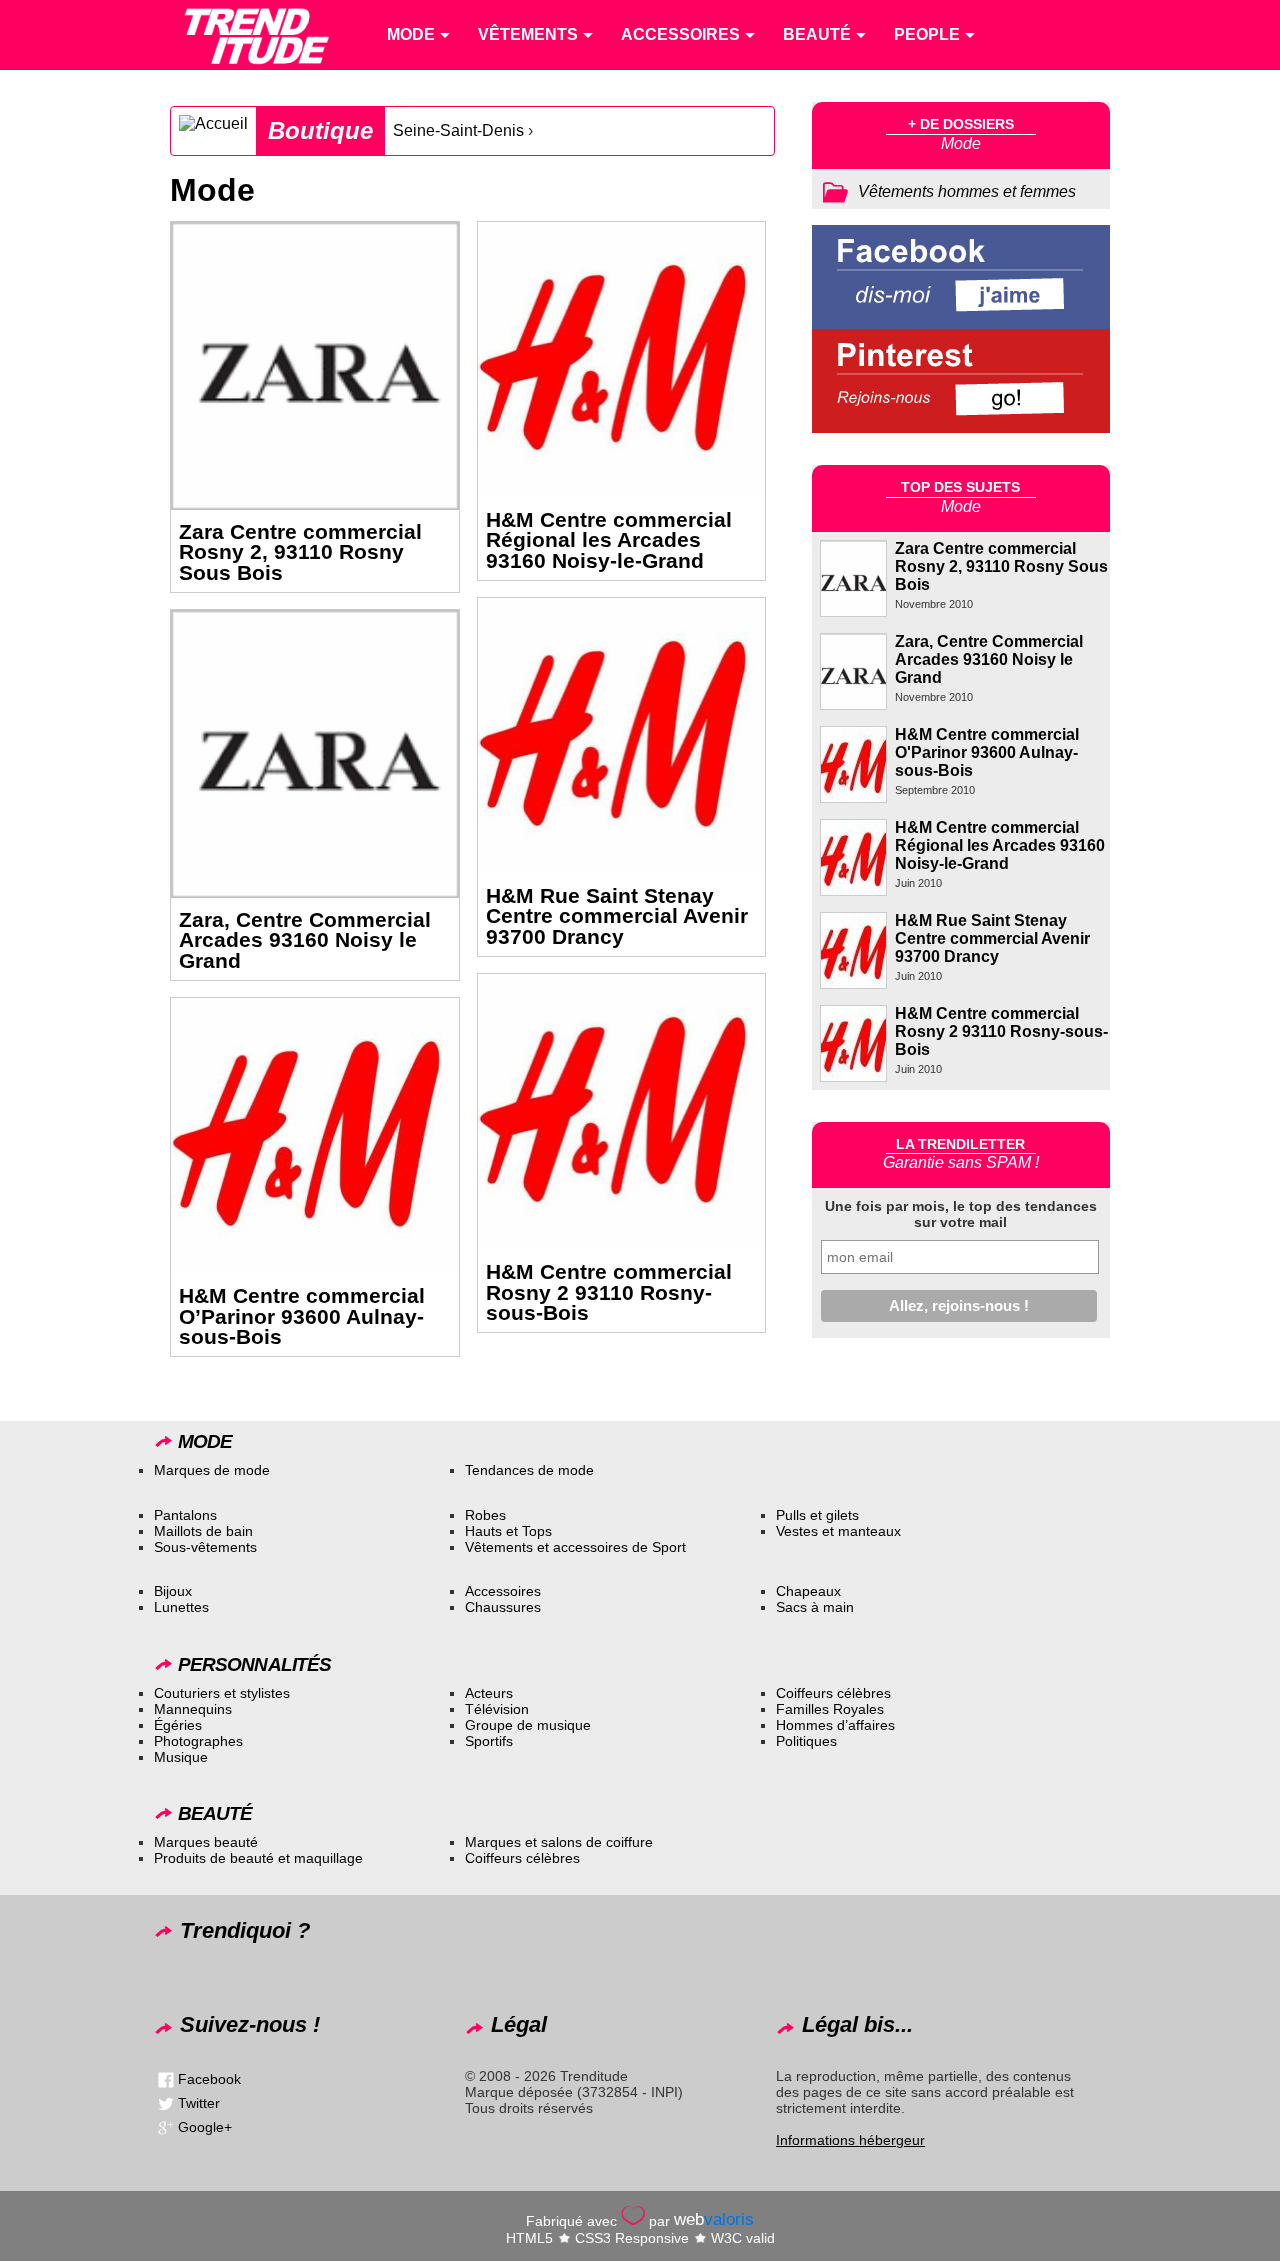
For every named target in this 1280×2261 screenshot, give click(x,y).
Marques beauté (206, 1842)
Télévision (497, 1709)
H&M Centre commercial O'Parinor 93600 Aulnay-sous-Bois (987, 752)
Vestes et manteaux (838, 1531)
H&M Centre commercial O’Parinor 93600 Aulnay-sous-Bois (302, 1316)
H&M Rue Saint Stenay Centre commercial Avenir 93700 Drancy (617, 916)
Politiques (806, 1741)
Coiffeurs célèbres (833, 1693)
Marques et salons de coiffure (559, 1842)
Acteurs (489, 1693)
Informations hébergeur (850, 2140)
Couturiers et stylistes (222, 1693)
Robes (485, 1515)
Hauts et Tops (508, 1531)
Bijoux (173, 1591)
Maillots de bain (203, 1531)
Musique (181, 1757)
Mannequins (193, 1709)
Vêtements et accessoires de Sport (575, 1547)
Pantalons (185, 1515)
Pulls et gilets (817, 1515)
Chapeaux (808, 1591)
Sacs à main (815, 1607)
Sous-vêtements (205, 1547)
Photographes (198, 1741)
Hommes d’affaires (835, 1725)
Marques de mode (212, 1470)
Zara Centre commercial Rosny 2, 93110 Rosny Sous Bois (300, 552)
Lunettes (181, 1607)
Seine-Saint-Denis (458, 130)
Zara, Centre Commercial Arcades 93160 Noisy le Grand (305, 940)
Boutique (320, 130)
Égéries (178, 1725)
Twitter (199, 2103)
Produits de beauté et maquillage (258, 1858)
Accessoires (503, 1591)
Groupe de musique (528, 1725)
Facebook (209, 2079)
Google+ (205, 2127)
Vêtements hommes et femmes (967, 191)
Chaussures (503, 1607)
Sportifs (489, 1741)
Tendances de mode (529, 1470)
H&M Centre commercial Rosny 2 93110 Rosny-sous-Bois (609, 1292)
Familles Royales (830, 1709)
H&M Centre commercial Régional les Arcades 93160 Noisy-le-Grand (609, 540)
